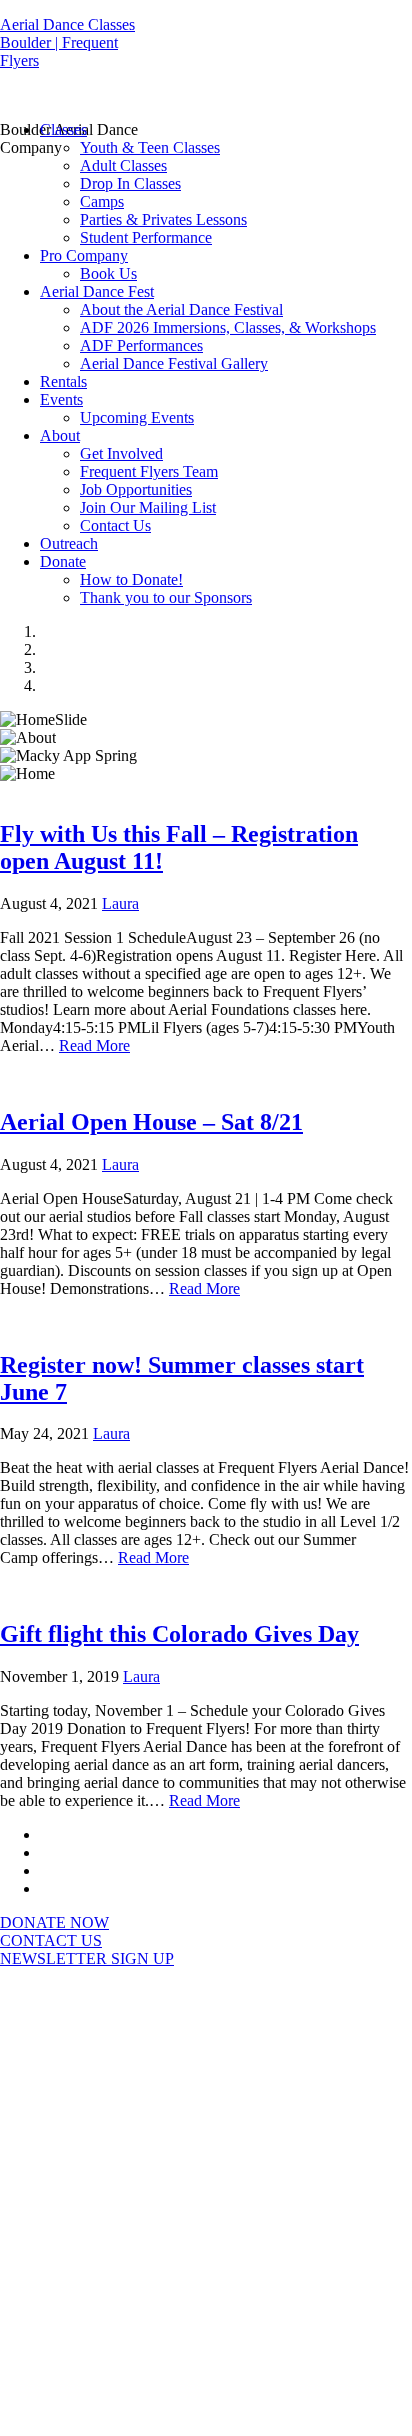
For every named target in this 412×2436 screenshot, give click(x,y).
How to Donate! (131, 579)
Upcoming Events (137, 417)
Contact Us (115, 525)
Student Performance (146, 237)
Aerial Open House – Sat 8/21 (151, 1122)
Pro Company (84, 255)
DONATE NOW (54, 1922)
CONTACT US (51, 1940)
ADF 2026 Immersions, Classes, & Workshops (228, 327)
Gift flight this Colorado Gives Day (179, 1634)
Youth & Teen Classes (150, 147)
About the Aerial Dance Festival (181, 309)
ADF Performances (141, 345)
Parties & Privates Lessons (163, 219)
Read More (94, 1045)
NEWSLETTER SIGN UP (87, 1958)
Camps (102, 201)
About (60, 435)
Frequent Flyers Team (149, 471)
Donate (63, 561)
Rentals (63, 381)
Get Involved (121, 453)
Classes (63, 129)
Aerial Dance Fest (97, 291)
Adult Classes (123, 165)
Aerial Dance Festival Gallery (174, 363)
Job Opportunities (136, 489)
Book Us (108, 273)
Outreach (69, 543)
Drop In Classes (130, 183)
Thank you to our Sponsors (166, 597)
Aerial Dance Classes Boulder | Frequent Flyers (67, 42)
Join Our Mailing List (148, 507)
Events (61, 399)
